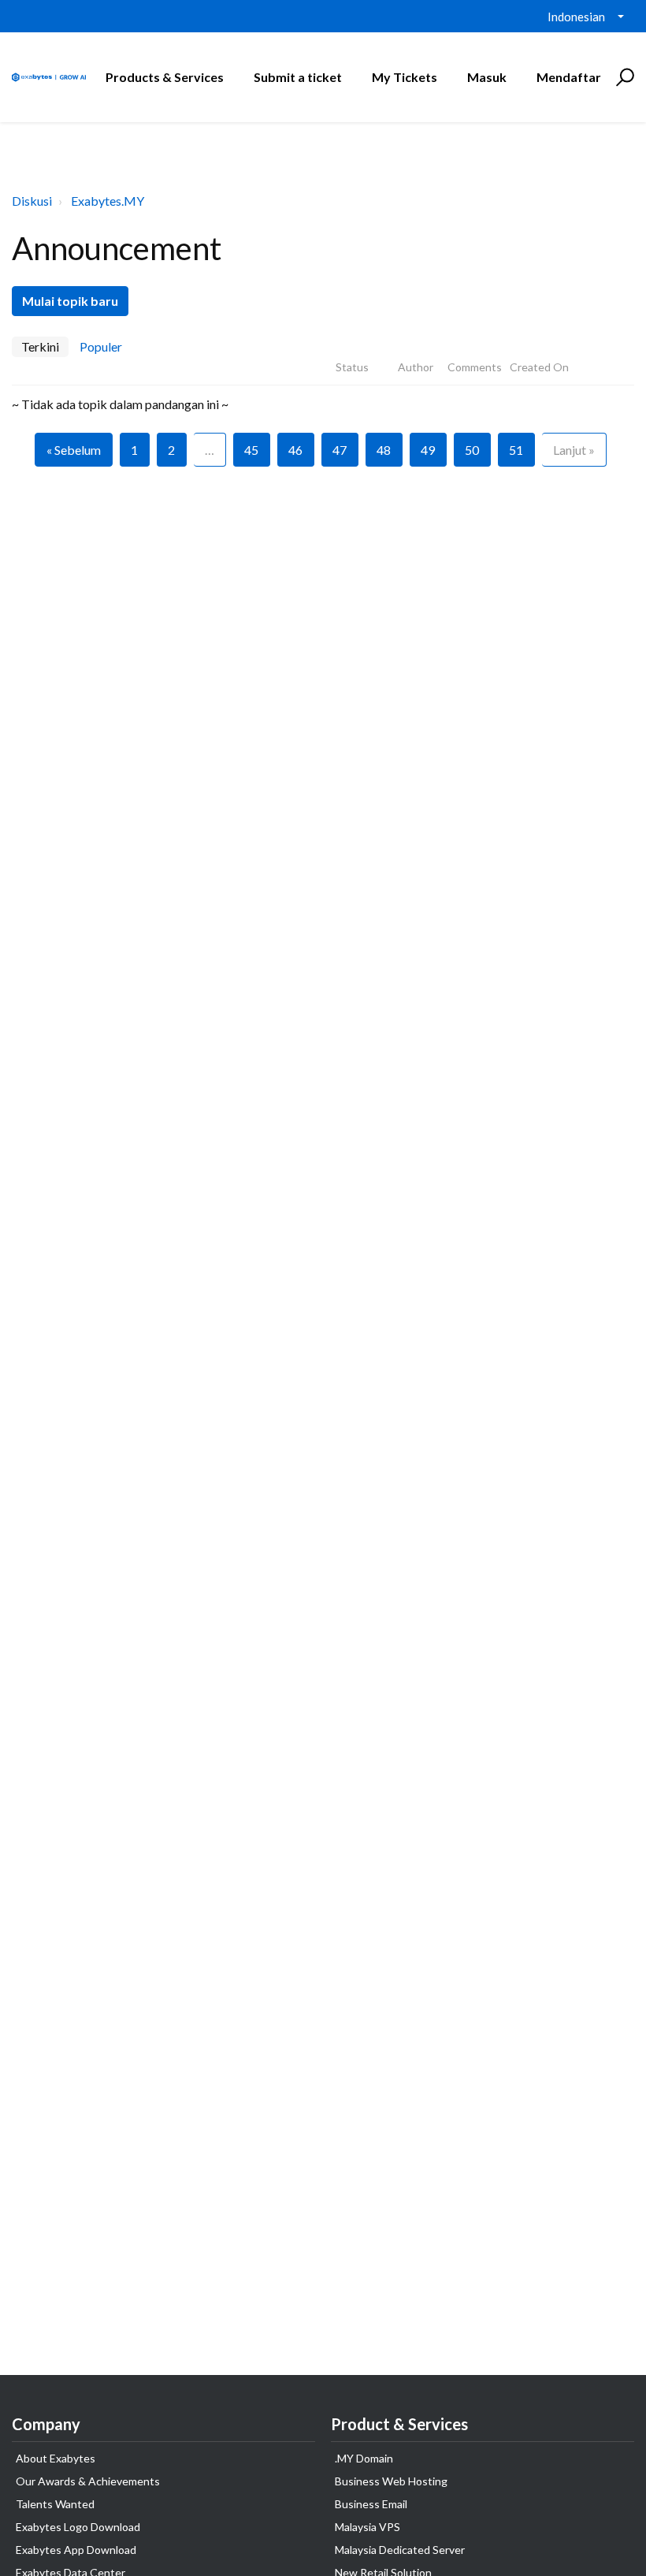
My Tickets (405, 77)
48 (384, 450)
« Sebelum (74, 450)
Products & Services (165, 77)
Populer (101, 346)
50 (472, 450)
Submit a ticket (298, 77)
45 (251, 450)
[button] (623, 77)
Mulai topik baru (70, 301)
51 (516, 450)
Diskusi (32, 201)
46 (295, 450)
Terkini (40, 346)
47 (340, 450)
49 (428, 450)
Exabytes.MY (108, 201)
